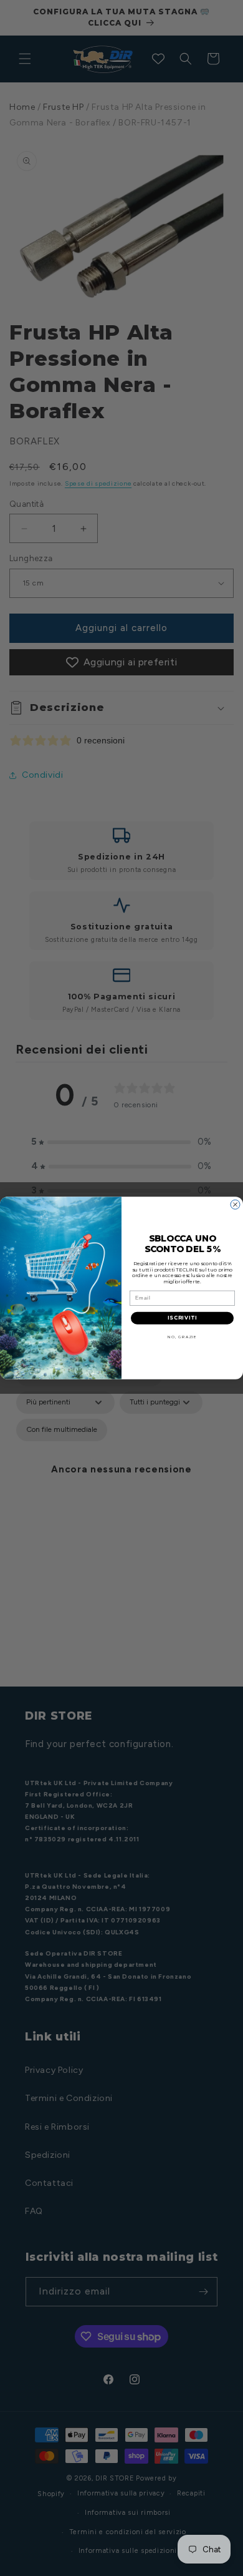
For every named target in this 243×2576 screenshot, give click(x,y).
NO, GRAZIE (182, 1337)
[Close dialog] (235, 1204)
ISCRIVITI (183, 1318)
